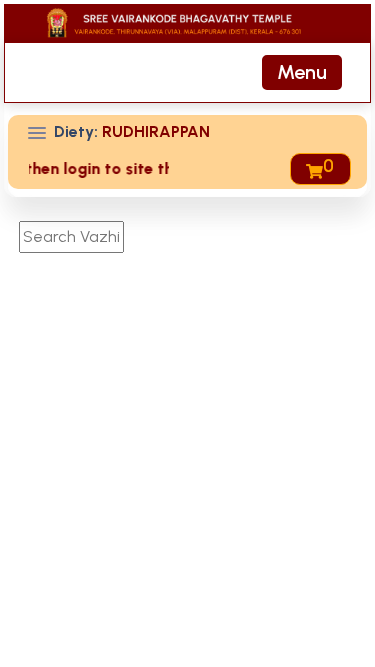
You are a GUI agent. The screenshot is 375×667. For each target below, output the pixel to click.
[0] (313, 169)
